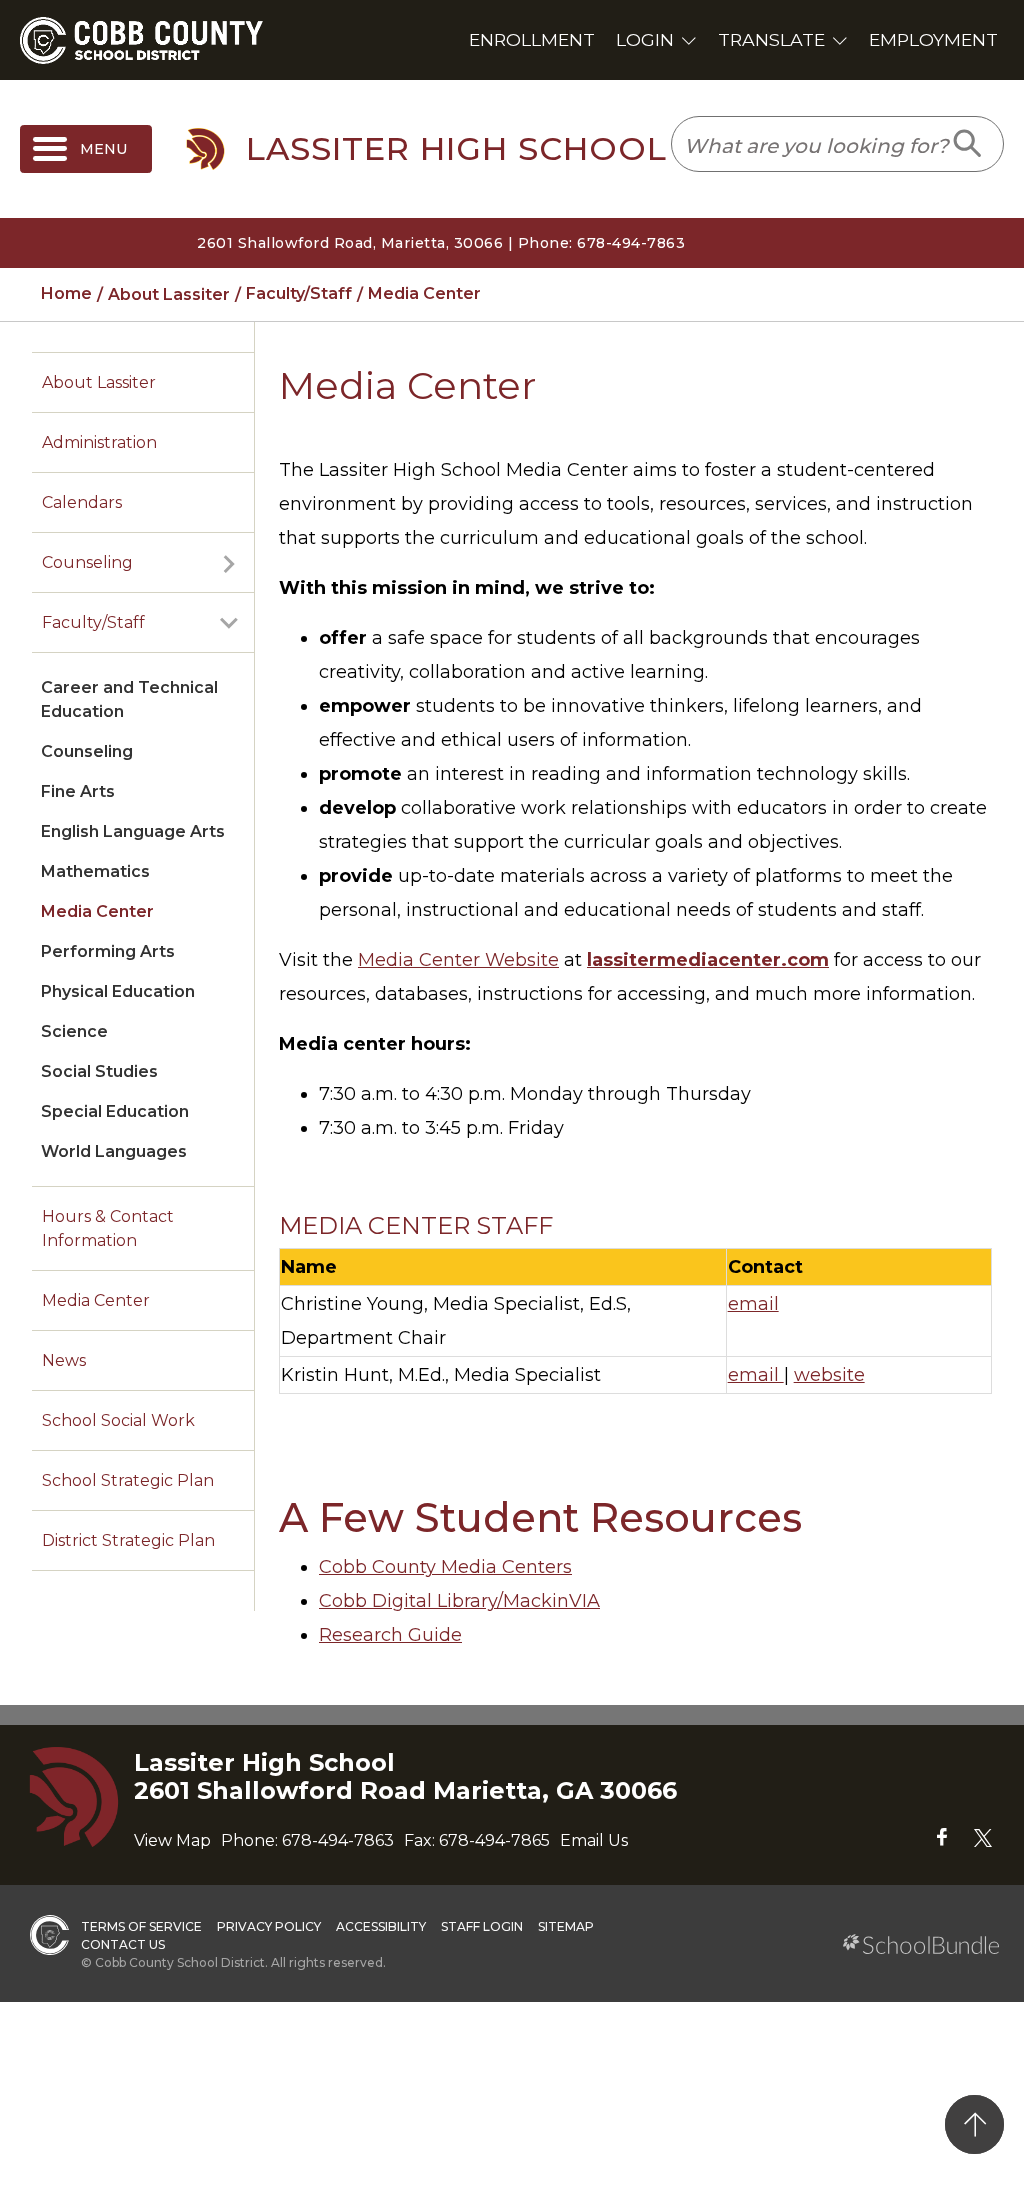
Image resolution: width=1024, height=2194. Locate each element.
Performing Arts (108, 951)
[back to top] (974, 2124)
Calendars (82, 502)
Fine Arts (78, 791)
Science (74, 1031)
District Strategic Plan (128, 1540)
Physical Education (118, 991)
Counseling (87, 562)
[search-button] (968, 144)
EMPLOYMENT (933, 39)
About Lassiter (99, 382)
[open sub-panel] (229, 563)
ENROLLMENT (532, 39)
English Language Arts (133, 831)
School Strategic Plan (128, 1480)
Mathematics (95, 871)
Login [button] (645, 39)
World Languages (114, 1151)
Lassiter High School (456, 149)
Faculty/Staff (93, 622)
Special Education (115, 1111)
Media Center (97, 911)
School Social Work (118, 1420)
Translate (771, 39)
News (64, 1360)
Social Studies (99, 1071)
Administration (99, 442)
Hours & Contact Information (108, 1228)
